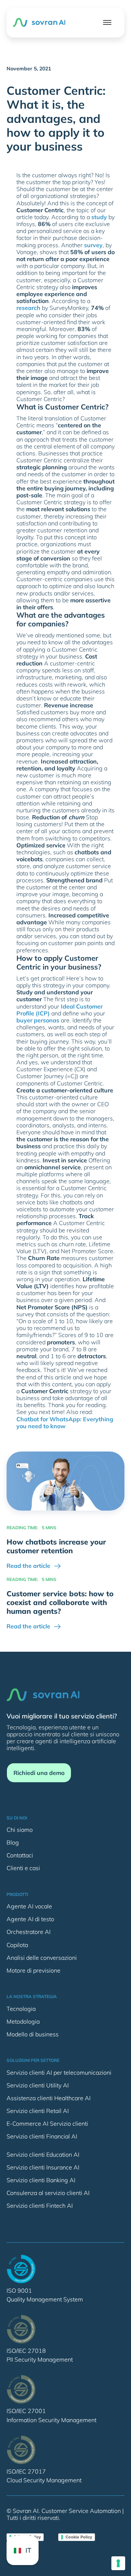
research (28, 308)
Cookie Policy (79, 2537)
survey (93, 245)
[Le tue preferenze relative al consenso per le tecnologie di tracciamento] (118, 2563)
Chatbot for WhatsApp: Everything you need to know (65, 1423)
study (99, 217)
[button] (107, 22)
